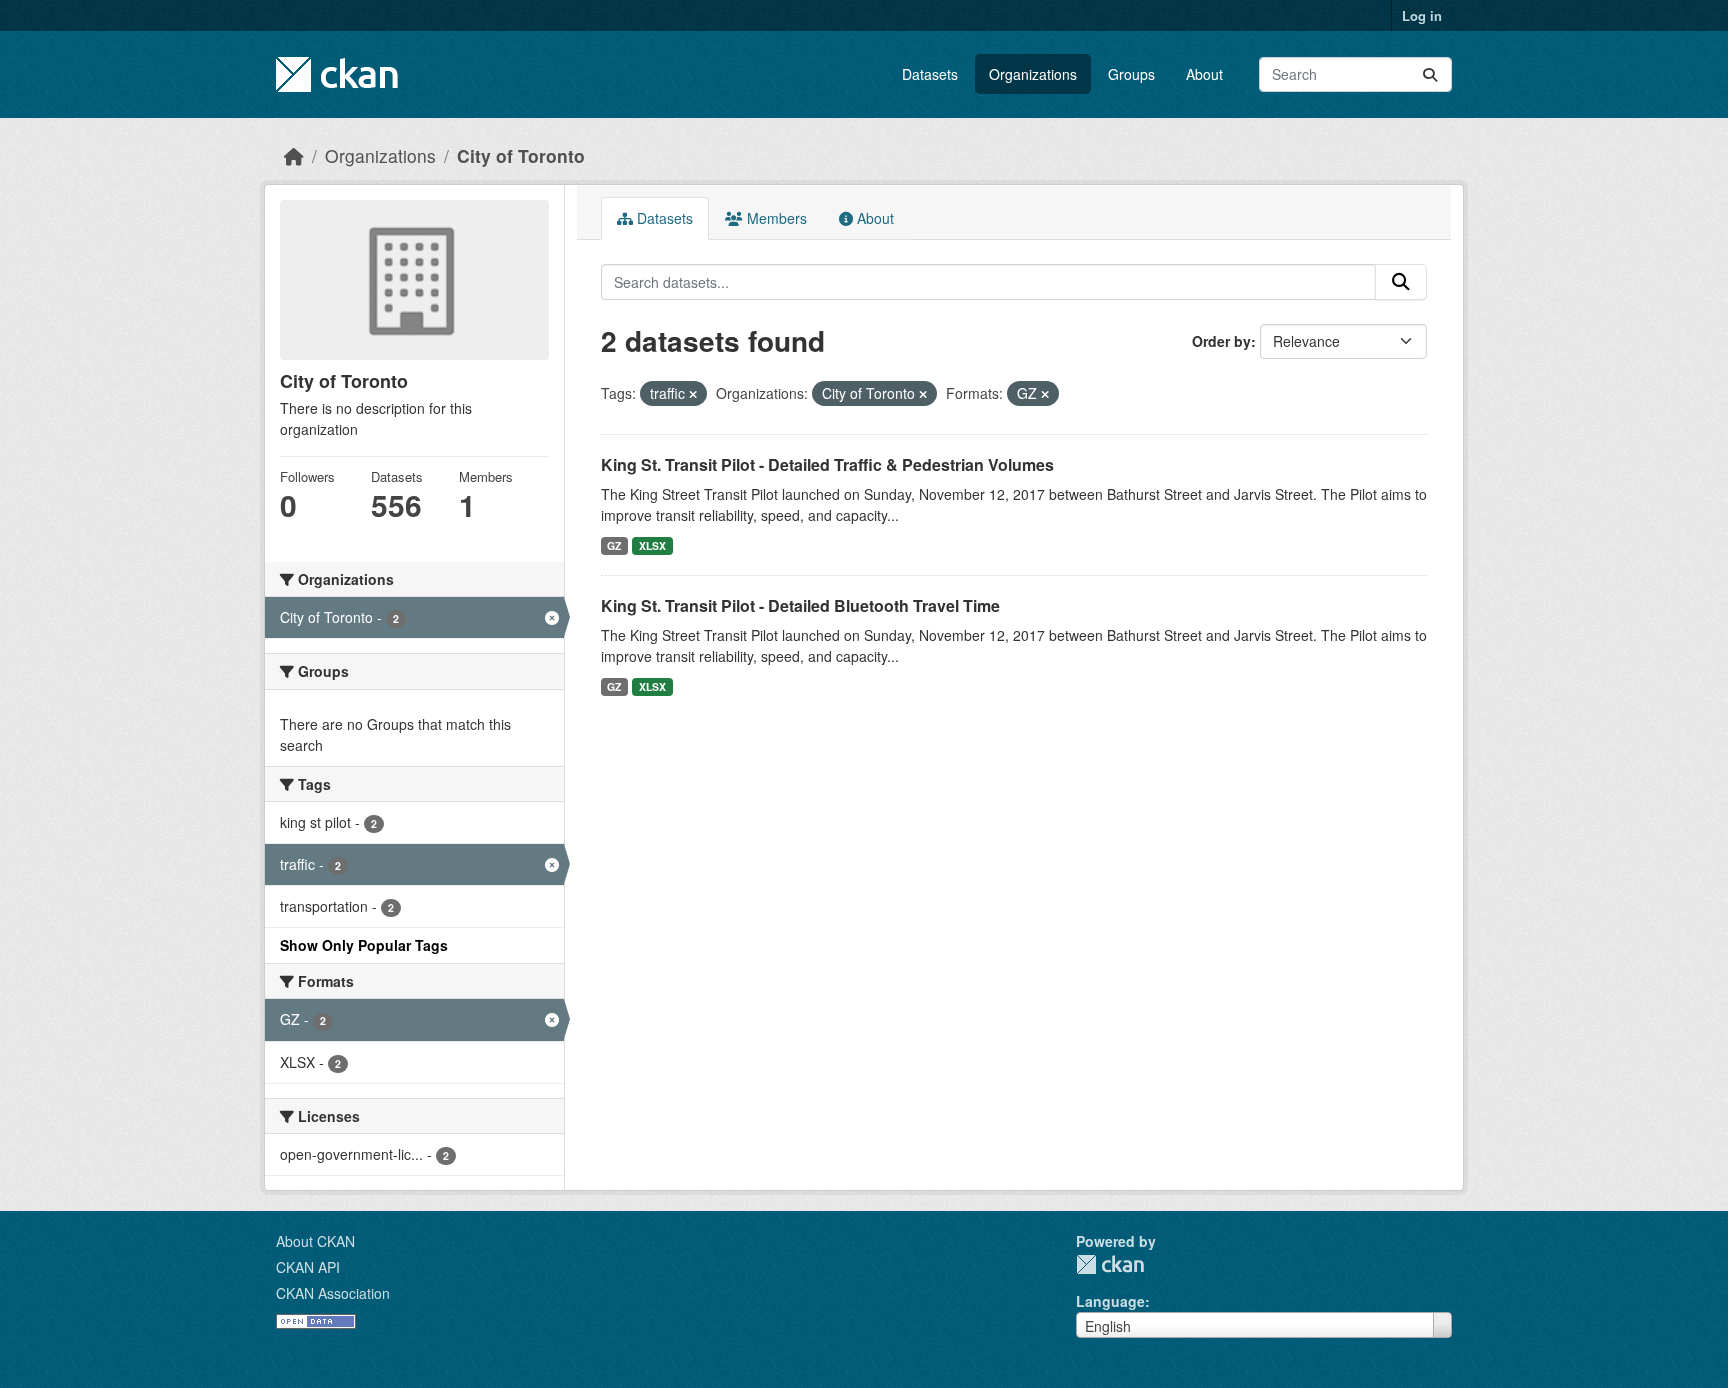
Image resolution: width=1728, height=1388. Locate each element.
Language (1110, 1301)
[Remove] (693, 394)
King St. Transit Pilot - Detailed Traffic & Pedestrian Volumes (827, 464)
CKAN (1110, 1264)
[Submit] (1430, 74)
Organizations (1033, 74)
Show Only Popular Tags (364, 945)
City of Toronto (521, 155)
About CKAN (315, 1241)
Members (775, 218)
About (1204, 74)
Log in (1422, 15)
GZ (614, 545)
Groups (1131, 74)
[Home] (294, 155)
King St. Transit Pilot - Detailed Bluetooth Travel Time (800, 605)
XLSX (652, 545)
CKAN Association (333, 1293)
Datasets (930, 74)
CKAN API (308, 1267)
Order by (1221, 341)
